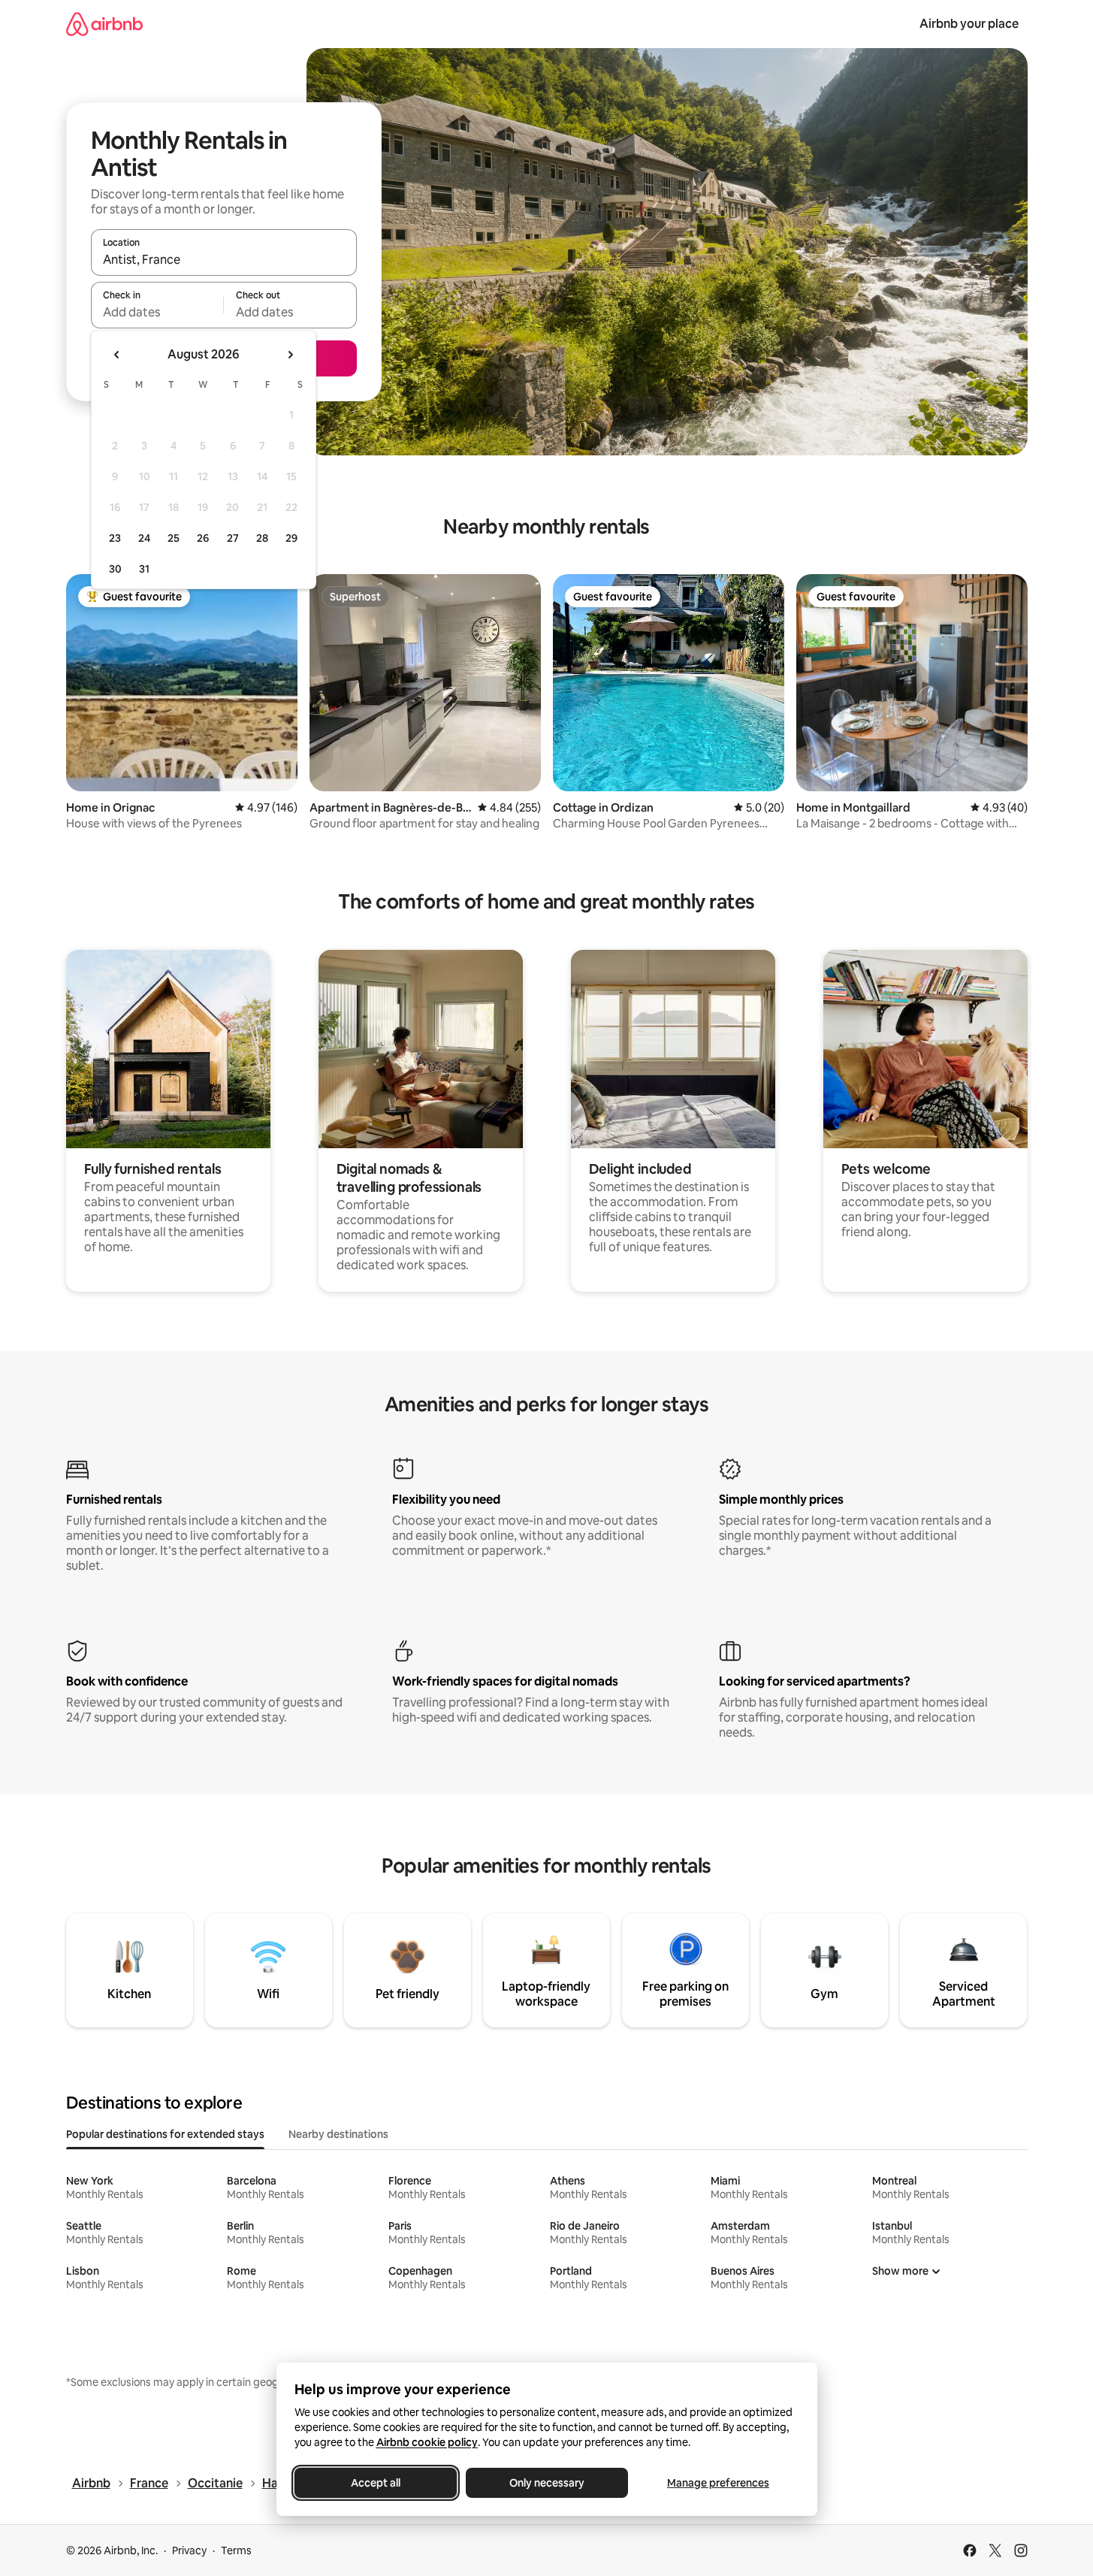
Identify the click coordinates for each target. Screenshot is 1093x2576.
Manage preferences (718, 2483)
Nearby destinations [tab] (338, 2134)
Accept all (376, 2483)
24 (144, 538)
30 (115, 569)
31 (144, 569)
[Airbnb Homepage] (104, 24)
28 (262, 538)
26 (203, 538)
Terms (236, 2550)
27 (233, 538)
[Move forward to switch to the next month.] (290, 355)
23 (115, 538)
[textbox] (157, 312)
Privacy (189, 2550)
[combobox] (224, 259)
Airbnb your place (969, 24)
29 (291, 538)
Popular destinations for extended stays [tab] (165, 2134)
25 (174, 538)
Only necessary (547, 2483)
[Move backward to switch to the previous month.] (117, 355)
